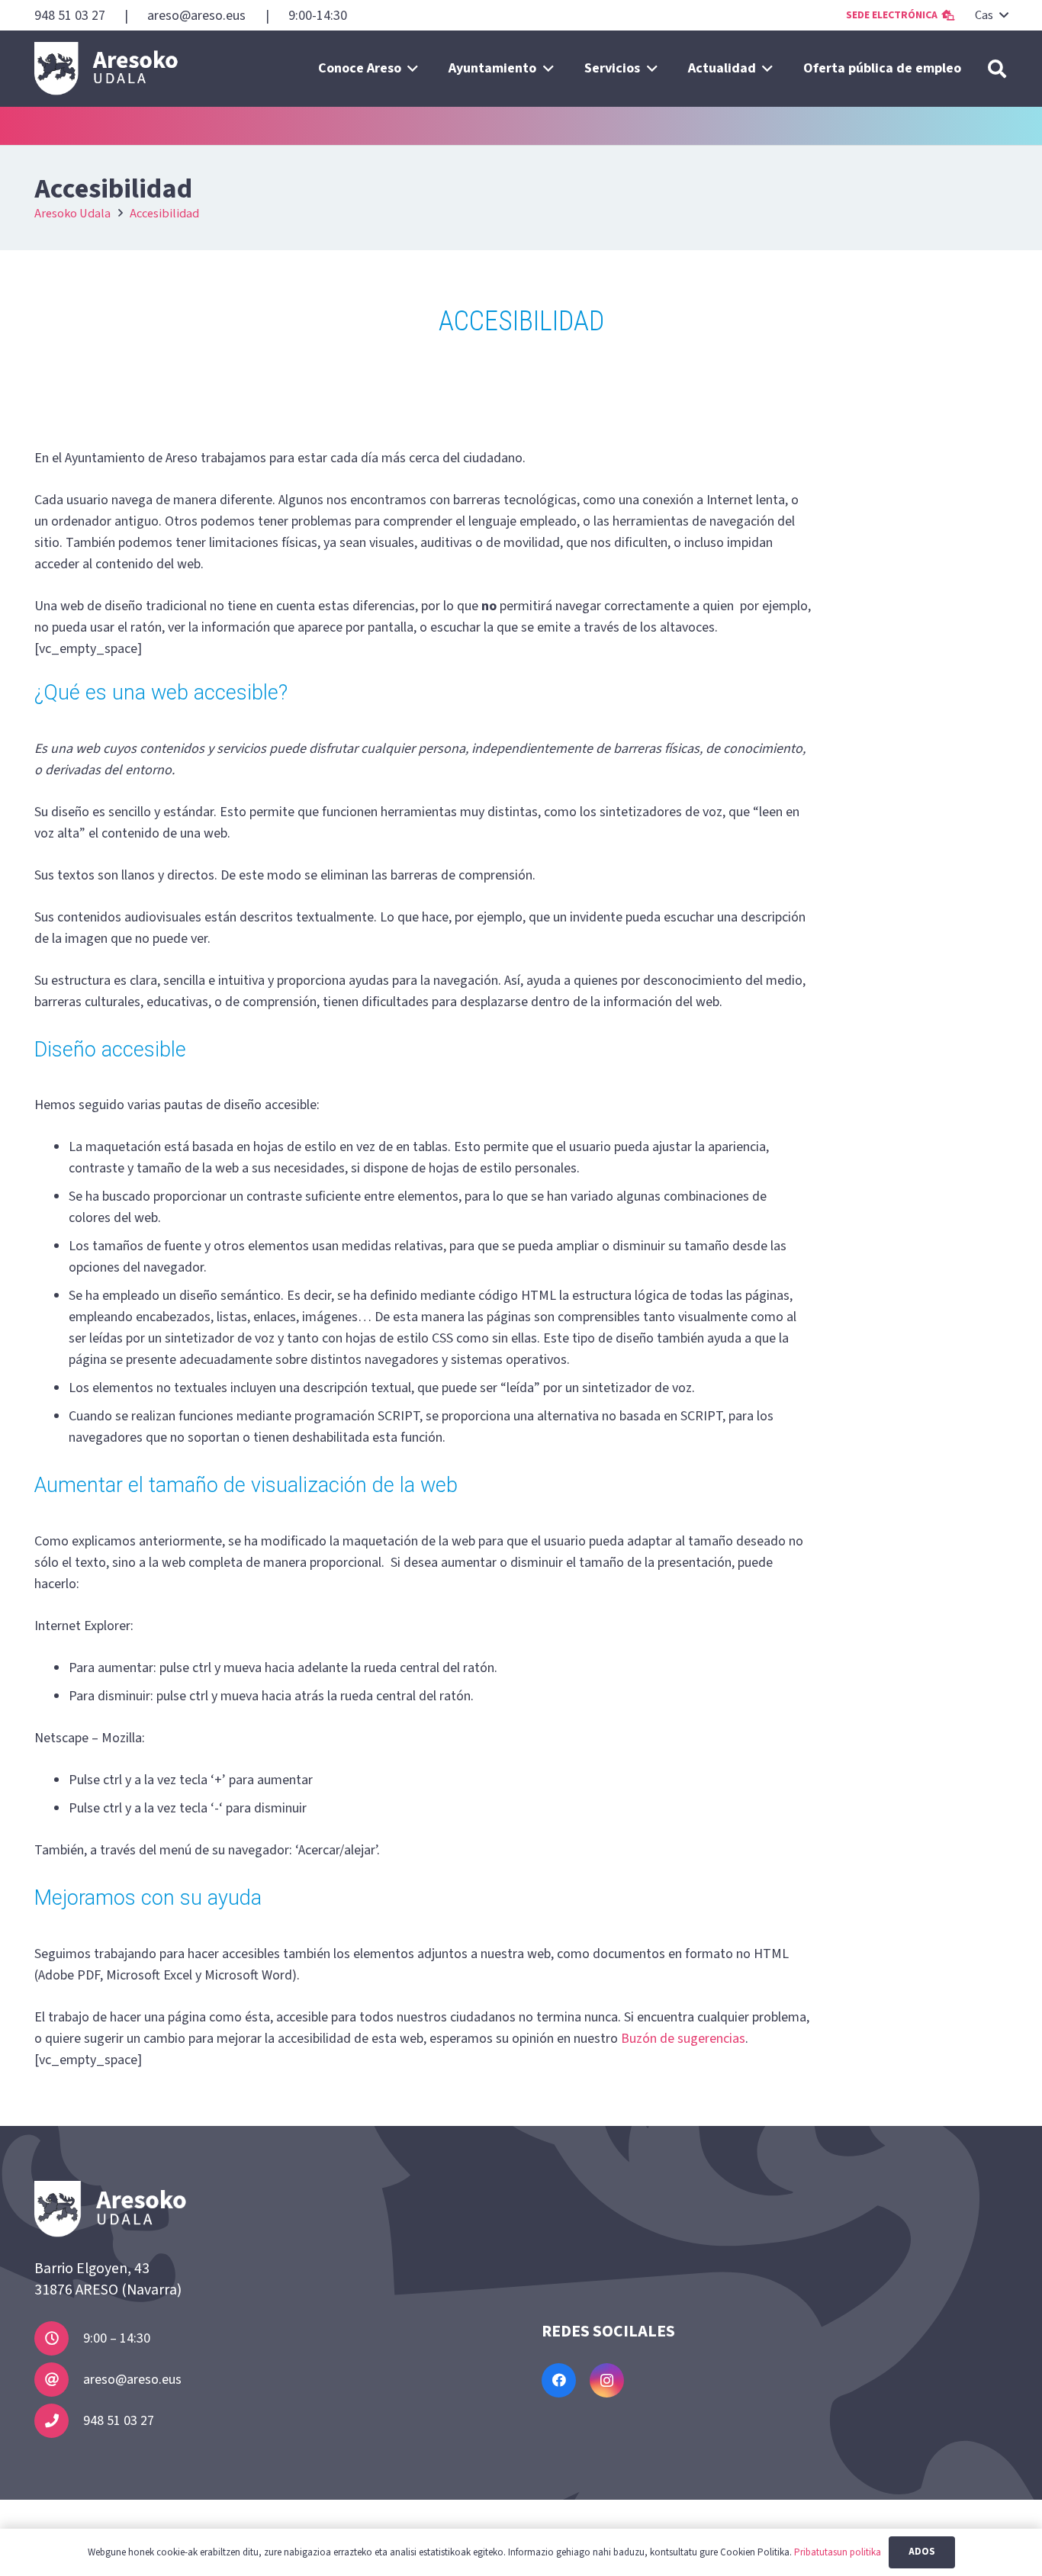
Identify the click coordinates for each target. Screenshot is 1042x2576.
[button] (991, 15)
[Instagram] (607, 2380)
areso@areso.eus (132, 2380)
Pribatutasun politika (838, 2552)
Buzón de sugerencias (683, 2039)
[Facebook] (559, 2380)
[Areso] (106, 69)
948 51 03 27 (119, 2421)
